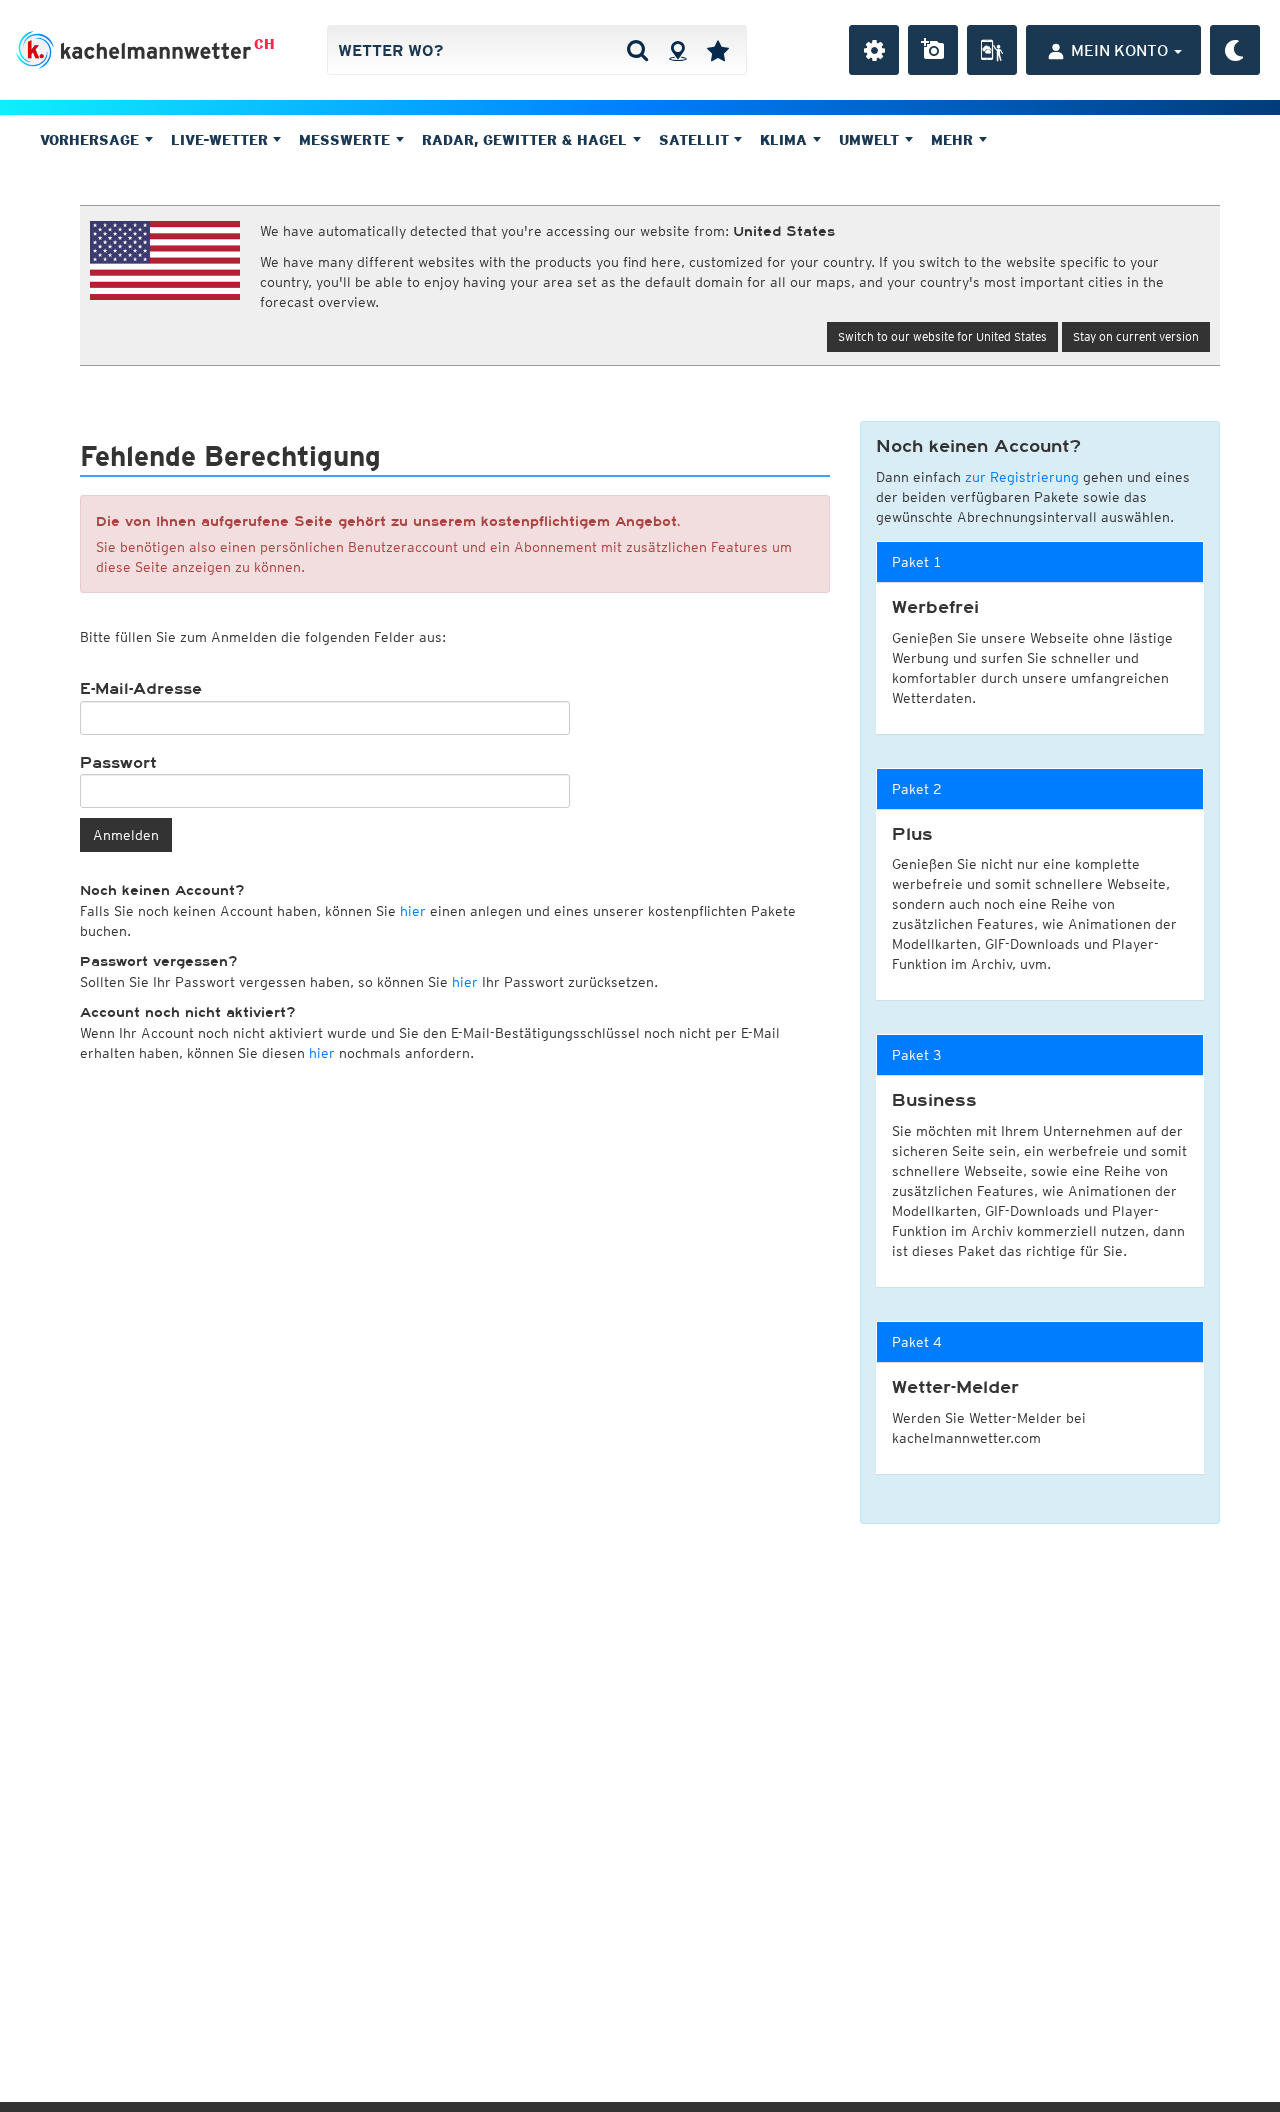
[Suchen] (637, 50)
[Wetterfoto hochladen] (933, 50)
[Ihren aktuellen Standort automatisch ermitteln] (677, 50)
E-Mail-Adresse (141, 689)
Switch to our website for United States (942, 336)
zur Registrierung (1022, 477)
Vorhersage (92, 140)
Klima (786, 140)
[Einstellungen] (874, 50)
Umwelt (871, 140)
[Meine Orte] (718, 50)
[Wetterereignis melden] (992, 50)
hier (413, 911)
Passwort (118, 763)
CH (264, 44)
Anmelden (126, 835)
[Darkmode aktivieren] (1235, 50)
